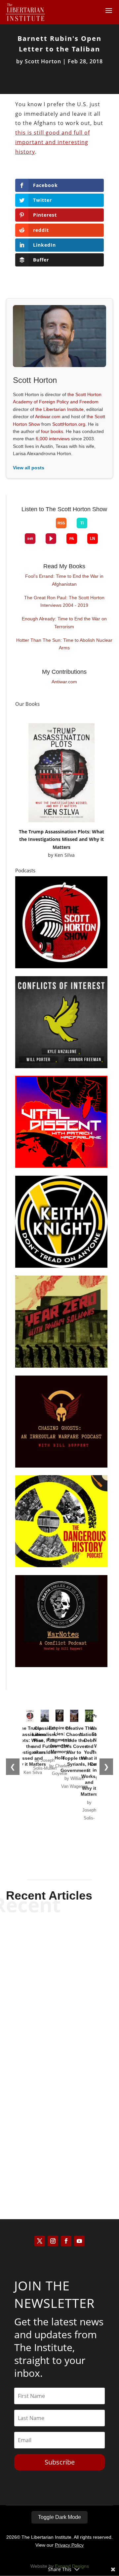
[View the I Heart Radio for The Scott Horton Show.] (30, 539)
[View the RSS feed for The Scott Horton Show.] (61, 523)
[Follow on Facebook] (66, 2241)
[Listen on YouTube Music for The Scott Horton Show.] (46, 528)
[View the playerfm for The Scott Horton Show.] (51, 539)
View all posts (29, 468)
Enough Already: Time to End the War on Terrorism (64, 623)
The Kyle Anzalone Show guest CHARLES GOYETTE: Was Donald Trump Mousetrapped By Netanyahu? (60, 2040)
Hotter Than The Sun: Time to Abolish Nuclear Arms (64, 644)
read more (59, 1988)
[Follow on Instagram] (53, 2241)
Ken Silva (65, 855)
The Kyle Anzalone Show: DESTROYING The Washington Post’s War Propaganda (59, 1953)
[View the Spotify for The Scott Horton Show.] (25, 528)
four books (52, 431)
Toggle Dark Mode (59, 2517)
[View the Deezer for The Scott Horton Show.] (98, 528)
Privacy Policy (69, 2545)
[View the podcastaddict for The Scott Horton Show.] (72, 539)
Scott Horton (43, 61)
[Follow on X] (40, 2241)
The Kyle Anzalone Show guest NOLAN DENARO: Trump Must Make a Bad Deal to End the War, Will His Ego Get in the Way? (59, 2132)
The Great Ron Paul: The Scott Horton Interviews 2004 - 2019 (64, 602)
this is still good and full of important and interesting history (53, 142)
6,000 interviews (53, 439)
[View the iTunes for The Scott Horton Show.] (35, 528)
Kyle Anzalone (48, 1977)
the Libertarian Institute (59, 409)
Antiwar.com (48, 417)
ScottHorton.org (69, 424)
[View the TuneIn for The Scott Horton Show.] (82, 523)
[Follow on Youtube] (79, 2241)
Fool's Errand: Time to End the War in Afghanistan (64, 580)
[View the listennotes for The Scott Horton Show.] (93, 539)
